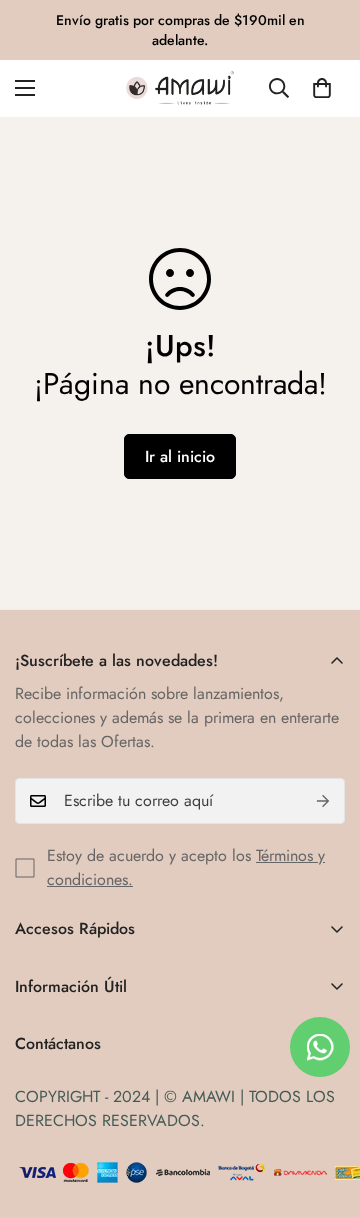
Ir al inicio (180, 456)
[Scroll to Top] (324, 1111)
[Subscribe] (323, 801)
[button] (322, 88)
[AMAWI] (180, 88)
